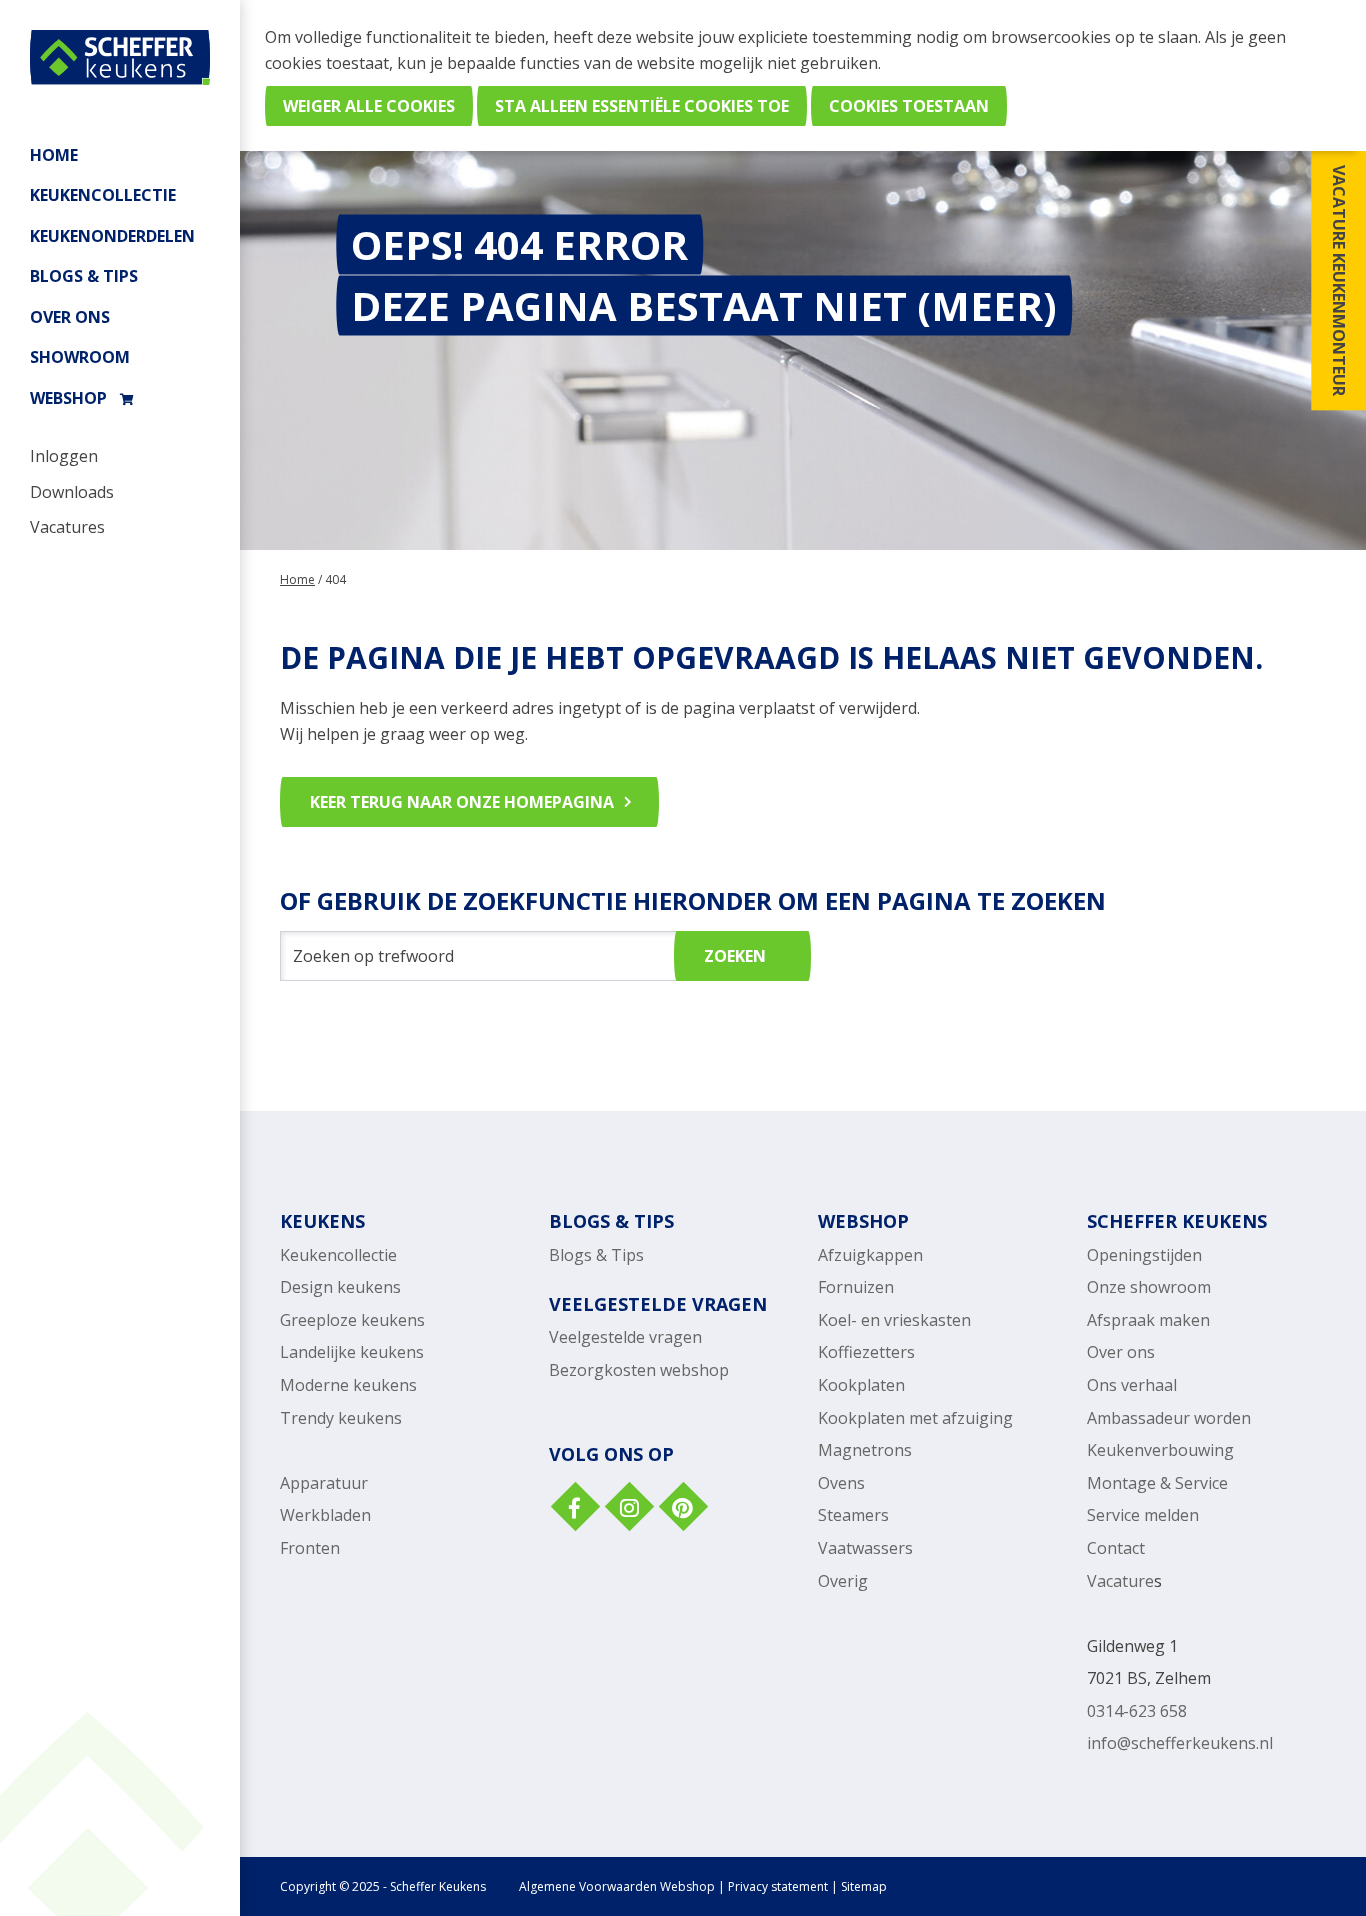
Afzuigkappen (870, 1255)
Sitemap (864, 1886)
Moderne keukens (348, 1385)
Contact (1116, 1548)
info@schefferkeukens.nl (1180, 1743)
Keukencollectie (338, 1255)
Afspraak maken (1148, 1320)
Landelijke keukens (352, 1352)
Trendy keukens (341, 1418)
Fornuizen (856, 1287)
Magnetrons (865, 1450)
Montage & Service (1157, 1483)
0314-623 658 (1137, 1711)
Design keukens (340, 1287)
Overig (843, 1581)
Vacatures (67, 527)
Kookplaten (861, 1385)
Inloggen (64, 456)
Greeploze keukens (352, 1320)
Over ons (70, 317)
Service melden (1143, 1515)
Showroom (80, 357)
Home (54, 155)
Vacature (1120, 1581)
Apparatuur (324, 1483)
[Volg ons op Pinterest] (682, 1509)
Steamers (853, 1515)
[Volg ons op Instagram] (628, 1509)
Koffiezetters (866, 1352)
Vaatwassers (865, 1548)
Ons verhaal (1132, 1385)
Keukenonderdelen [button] (112, 236)
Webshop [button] (68, 398)
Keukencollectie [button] (103, 195)
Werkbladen (325, 1515)
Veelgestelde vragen (625, 1337)
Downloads (72, 492)
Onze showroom (1149, 1287)
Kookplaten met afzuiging (915, 1418)
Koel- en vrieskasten (894, 1320)
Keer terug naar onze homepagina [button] (462, 802)
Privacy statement (778, 1886)
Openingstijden (1144, 1255)
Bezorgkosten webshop (639, 1370)
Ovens (841, 1483)
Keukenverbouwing (1160, 1450)
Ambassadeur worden (1169, 1418)
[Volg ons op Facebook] (574, 1509)
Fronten (310, 1548)
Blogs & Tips (84, 276)
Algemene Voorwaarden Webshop (617, 1886)
